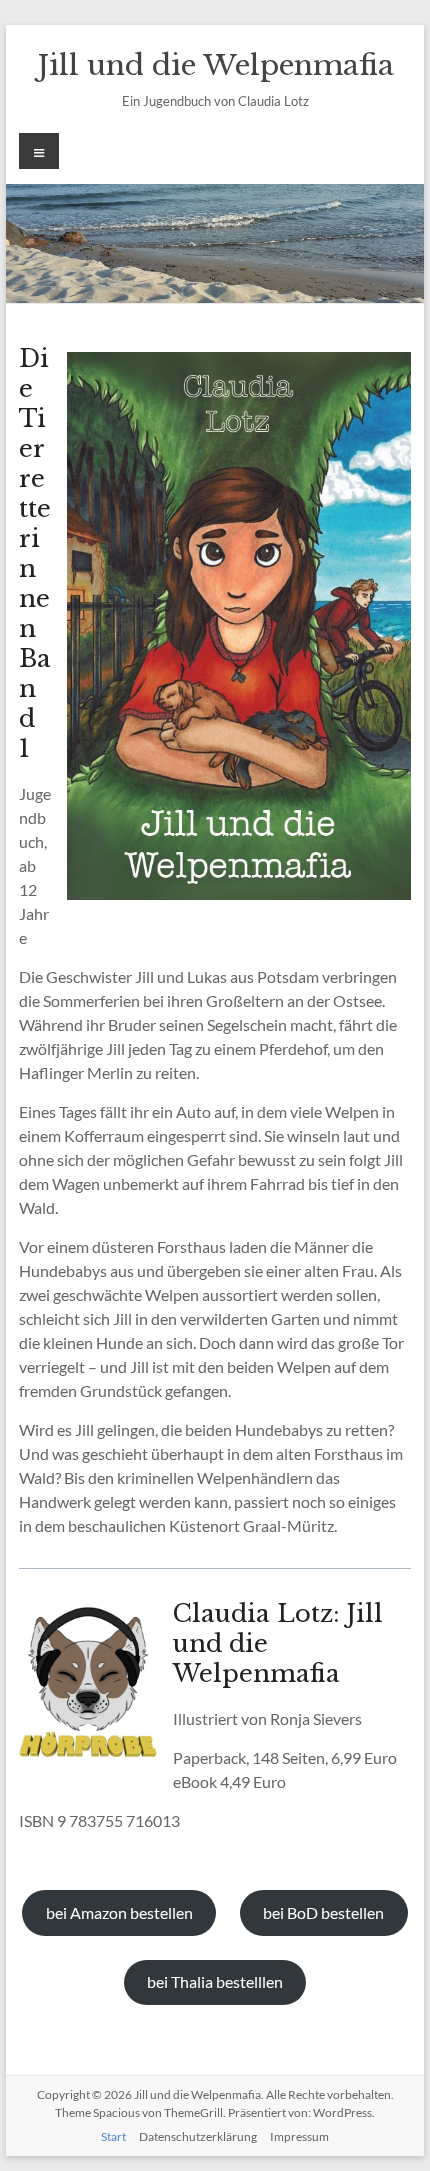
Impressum (299, 2136)
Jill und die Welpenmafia (215, 65)
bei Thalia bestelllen (215, 1981)
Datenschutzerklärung (198, 2136)
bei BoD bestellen (323, 1912)
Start (113, 2136)
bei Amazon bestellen (119, 1912)
